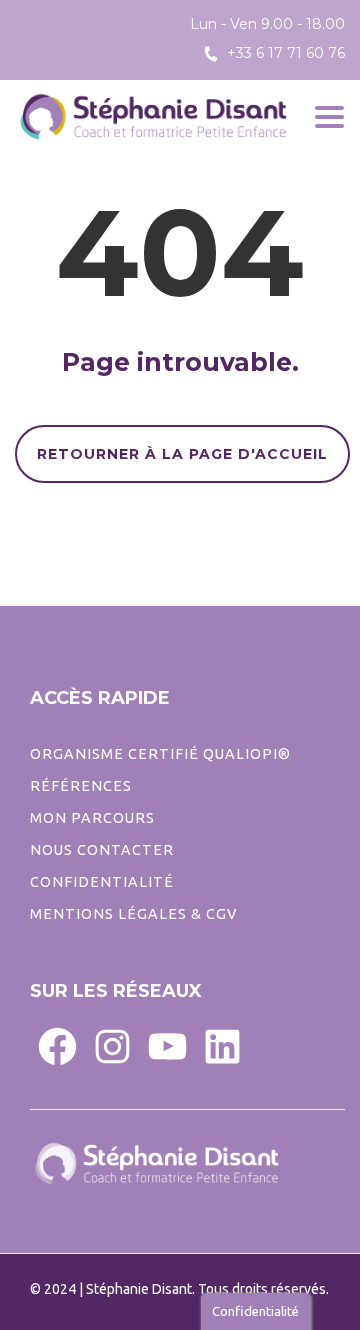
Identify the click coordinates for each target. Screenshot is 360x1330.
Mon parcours (92, 818)
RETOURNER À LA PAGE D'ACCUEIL (182, 454)
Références (81, 786)
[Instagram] (112, 1045)
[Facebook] (57, 1045)
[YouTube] (167, 1045)
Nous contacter (102, 850)
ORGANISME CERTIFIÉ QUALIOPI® (160, 754)
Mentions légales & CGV (133, 914)
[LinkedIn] (222, 1045)
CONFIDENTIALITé (102, 882)
